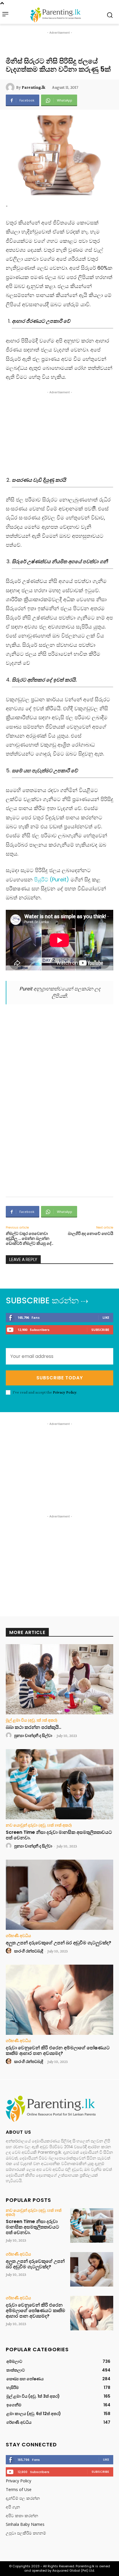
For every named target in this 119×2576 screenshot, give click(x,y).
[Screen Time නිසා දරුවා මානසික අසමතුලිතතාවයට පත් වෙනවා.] (59, 1784)
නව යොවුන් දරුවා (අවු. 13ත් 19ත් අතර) (39, 1825)
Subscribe (100, 1330)
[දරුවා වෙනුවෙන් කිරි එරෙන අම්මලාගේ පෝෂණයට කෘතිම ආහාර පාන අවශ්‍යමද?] (59, 2000)
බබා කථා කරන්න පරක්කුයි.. (34, 1727)
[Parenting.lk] (11, 87)
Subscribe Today (60, 1378)
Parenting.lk (34, 87)
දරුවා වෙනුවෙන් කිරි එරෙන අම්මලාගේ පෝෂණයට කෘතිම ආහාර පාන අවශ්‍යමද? (58, 2050)
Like (106, 1317)
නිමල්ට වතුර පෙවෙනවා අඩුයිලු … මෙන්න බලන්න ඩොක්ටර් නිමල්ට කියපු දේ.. (29, 1238)
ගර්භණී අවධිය (18, 1936)
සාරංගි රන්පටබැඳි (29, 1951)
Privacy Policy (65, 1392)
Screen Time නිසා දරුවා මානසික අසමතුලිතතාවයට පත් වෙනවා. (59, 1835)
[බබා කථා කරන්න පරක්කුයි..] (59, 1679)
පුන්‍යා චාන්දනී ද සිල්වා (33, 1736)
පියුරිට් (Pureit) (52, 880)
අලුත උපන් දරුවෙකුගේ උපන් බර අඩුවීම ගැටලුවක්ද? (58, 1943)
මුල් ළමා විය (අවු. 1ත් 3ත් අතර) (32, 1720)
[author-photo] (10, 1736)
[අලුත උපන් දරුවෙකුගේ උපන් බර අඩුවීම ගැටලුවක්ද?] (59, 1895)
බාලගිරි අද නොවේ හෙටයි (91, 1233)
